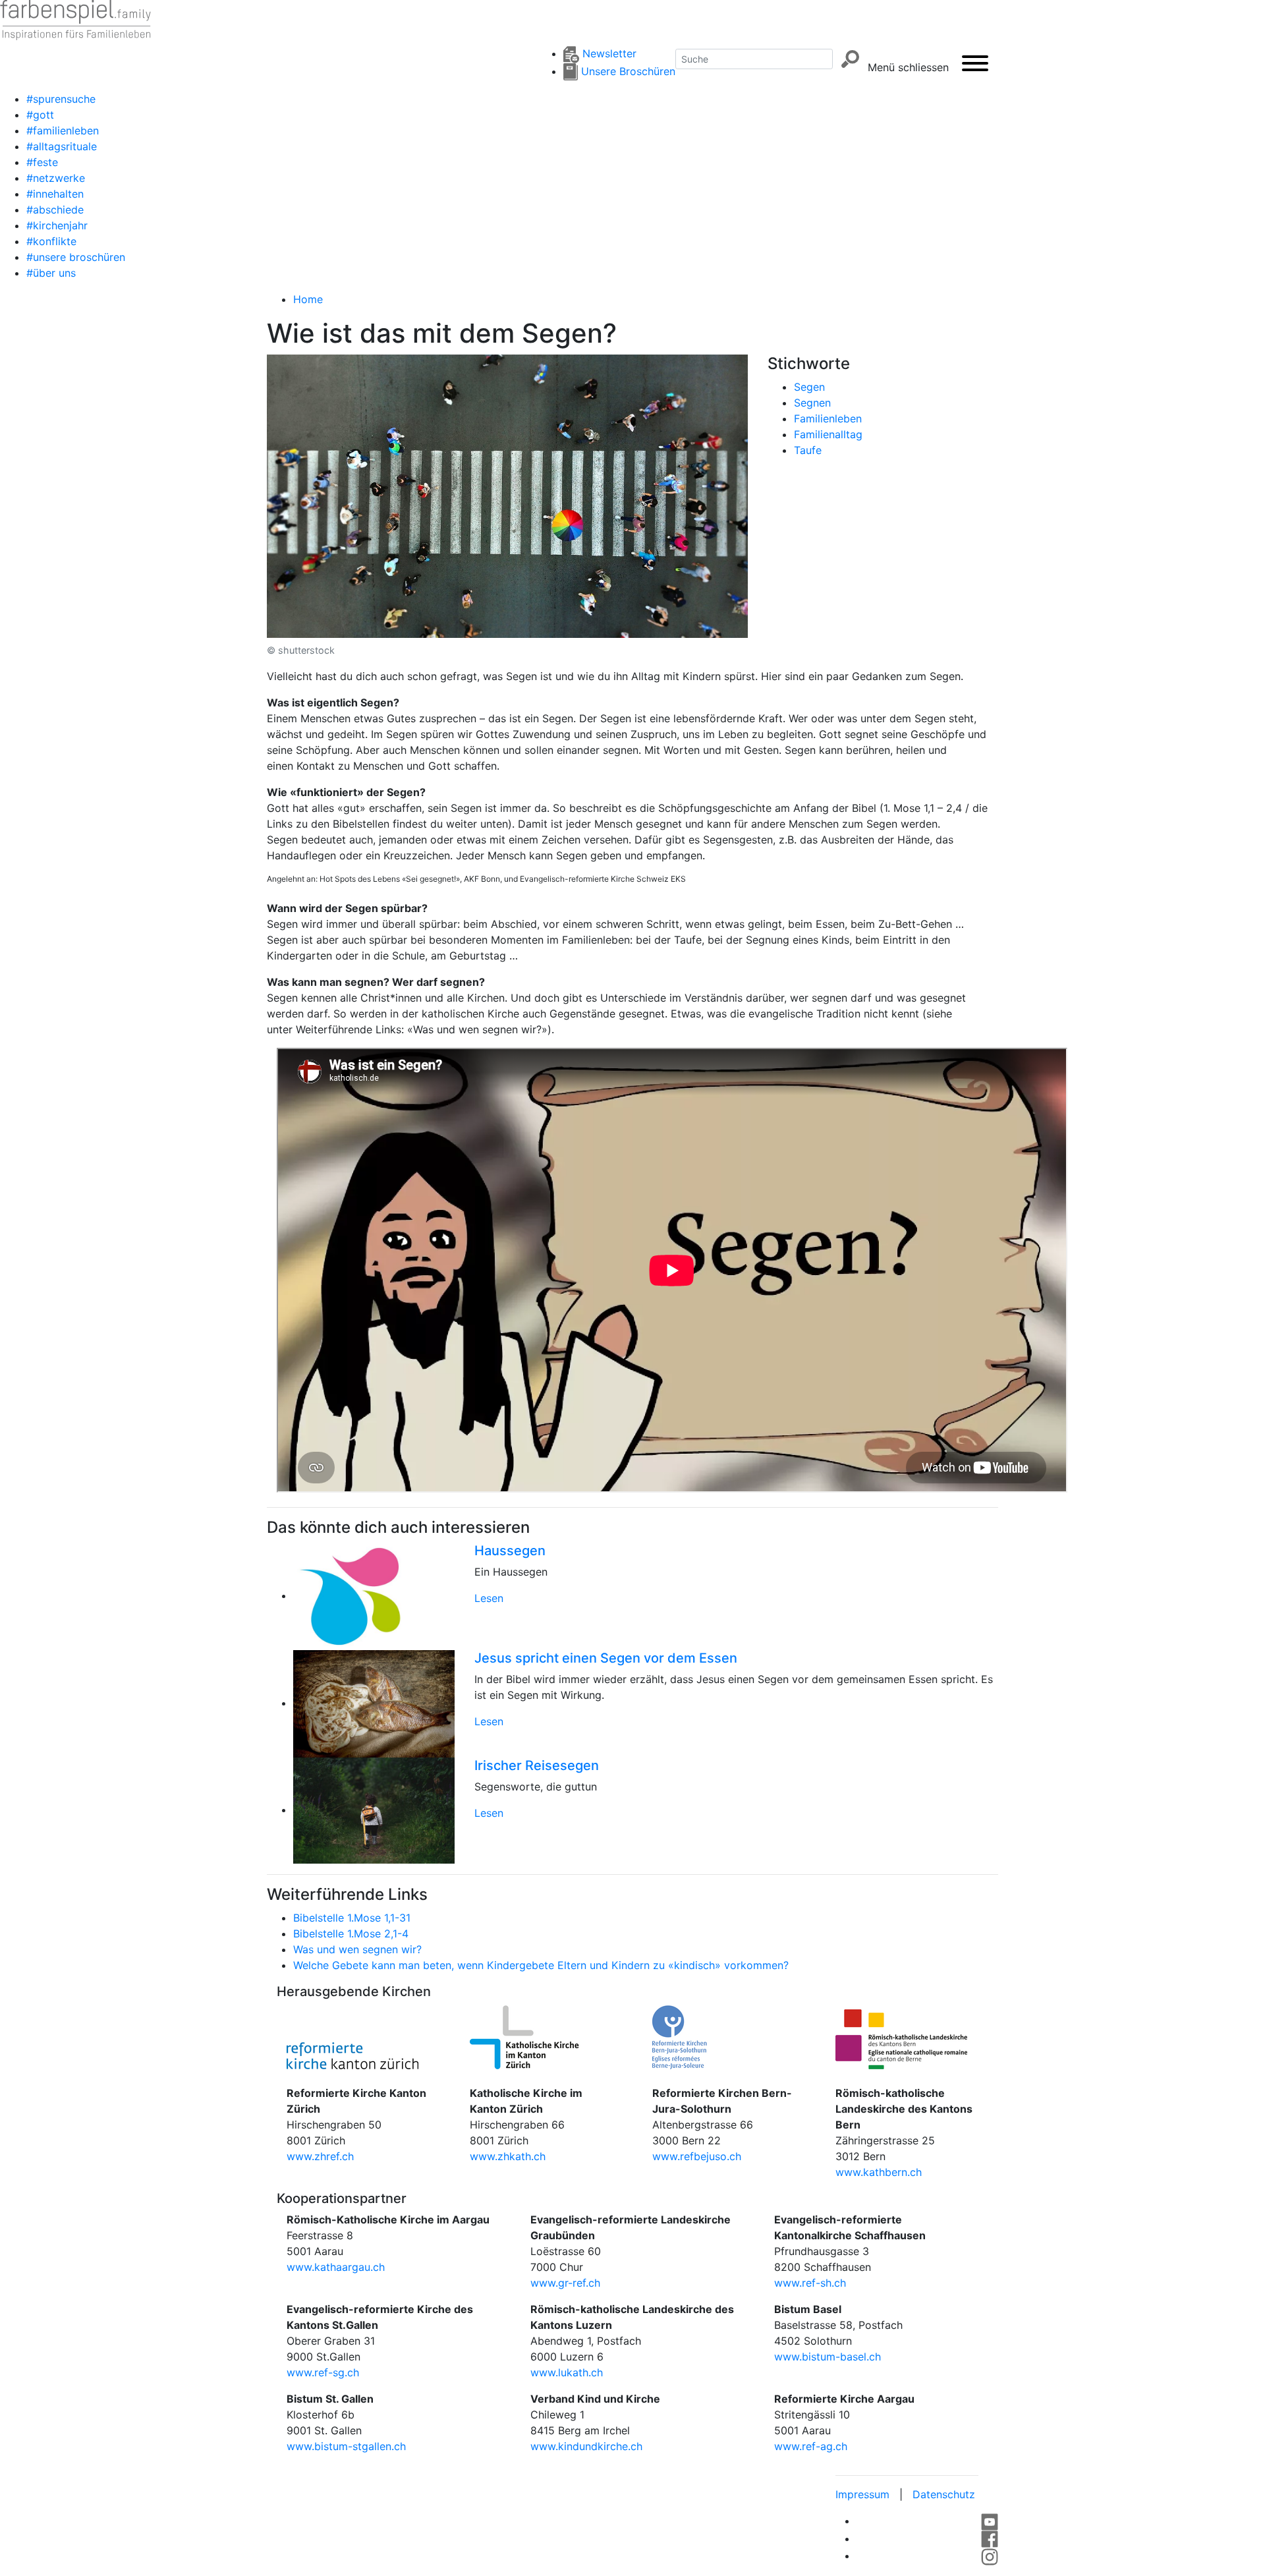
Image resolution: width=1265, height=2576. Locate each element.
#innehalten (55, 194)
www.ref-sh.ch (810, 2283)
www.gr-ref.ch (565, 2283)
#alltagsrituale (62, 146)
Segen (809, 387)
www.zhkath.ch (508, 2156)
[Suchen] (850, 59)
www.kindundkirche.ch (586, 2446)
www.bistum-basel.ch (828, 2357)
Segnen (812, 403)
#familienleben (63, 130)
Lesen (489, 1598)
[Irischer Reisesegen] (374, 1810)
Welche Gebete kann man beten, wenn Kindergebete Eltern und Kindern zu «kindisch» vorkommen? (541, 1965)
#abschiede (55, 210)
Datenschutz (944, 2494)
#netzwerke (56, 178)
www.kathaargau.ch (336, 2267)
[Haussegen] (374, 1595)
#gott (40, 115)
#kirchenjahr (57, 225)
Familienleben (828, 418)
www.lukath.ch (567, 2372)
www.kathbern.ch (879, 2172)
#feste (42, 162)
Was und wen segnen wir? (357, 1949)
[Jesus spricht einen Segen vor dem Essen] (374, 1703)
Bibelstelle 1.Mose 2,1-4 (351, 1933)
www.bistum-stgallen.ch (346, 2446)
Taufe (808, 450)
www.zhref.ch (320, 2156)
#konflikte (51, 241)
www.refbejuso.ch (697, 2156)
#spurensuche (61, 99)
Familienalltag (828, 434)
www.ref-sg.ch (323, 2372)
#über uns (51, 273)
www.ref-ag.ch (811, 2446)
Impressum (862, 2494)
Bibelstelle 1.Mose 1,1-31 (352, 1918)
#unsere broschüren (76, 257)
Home (308, 299)
